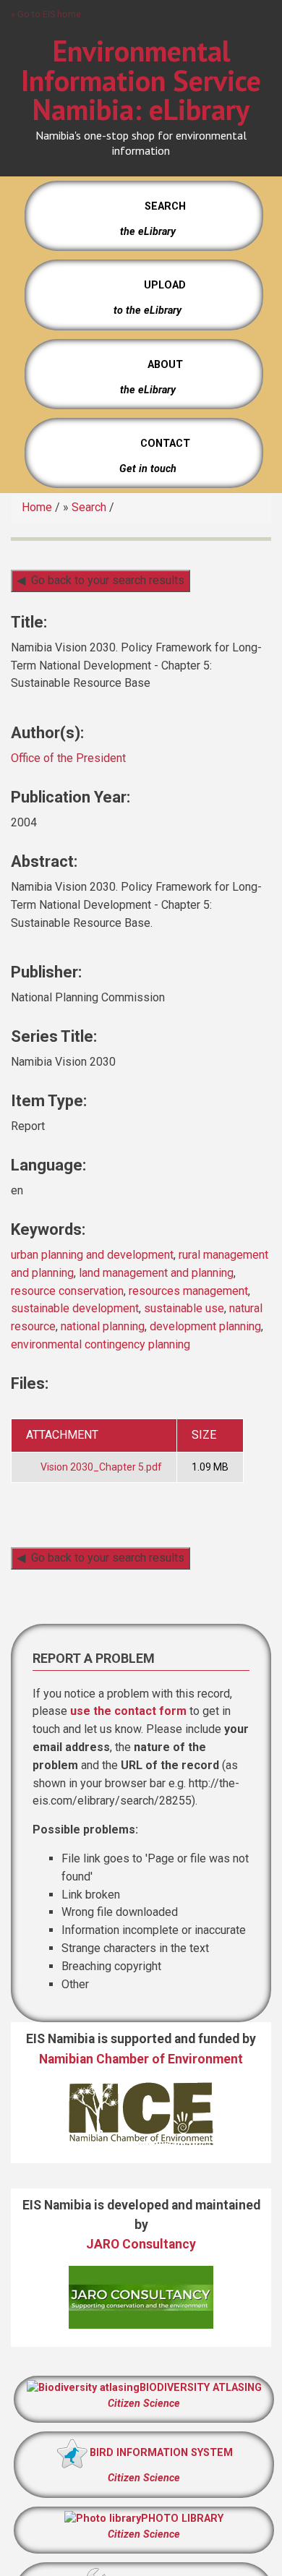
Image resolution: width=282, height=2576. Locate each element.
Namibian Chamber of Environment (141, 2059)
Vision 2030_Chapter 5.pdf (101, 1467)
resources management (188, 1291)
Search (89, 507)
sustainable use (184, 1308)
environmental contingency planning (101, 1344)
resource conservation (67, 1291)
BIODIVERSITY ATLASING (201, 2388)
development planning (205, 1326)
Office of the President (68, 758)
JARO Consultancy (141, 2244)
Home (37, 507)
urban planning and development (92, 1255)
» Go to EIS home (46, 14)
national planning (103, 1326)
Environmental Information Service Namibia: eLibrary (141, 80)
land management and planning (156, 1273)
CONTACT (165, 444)
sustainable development (75, 1308)
